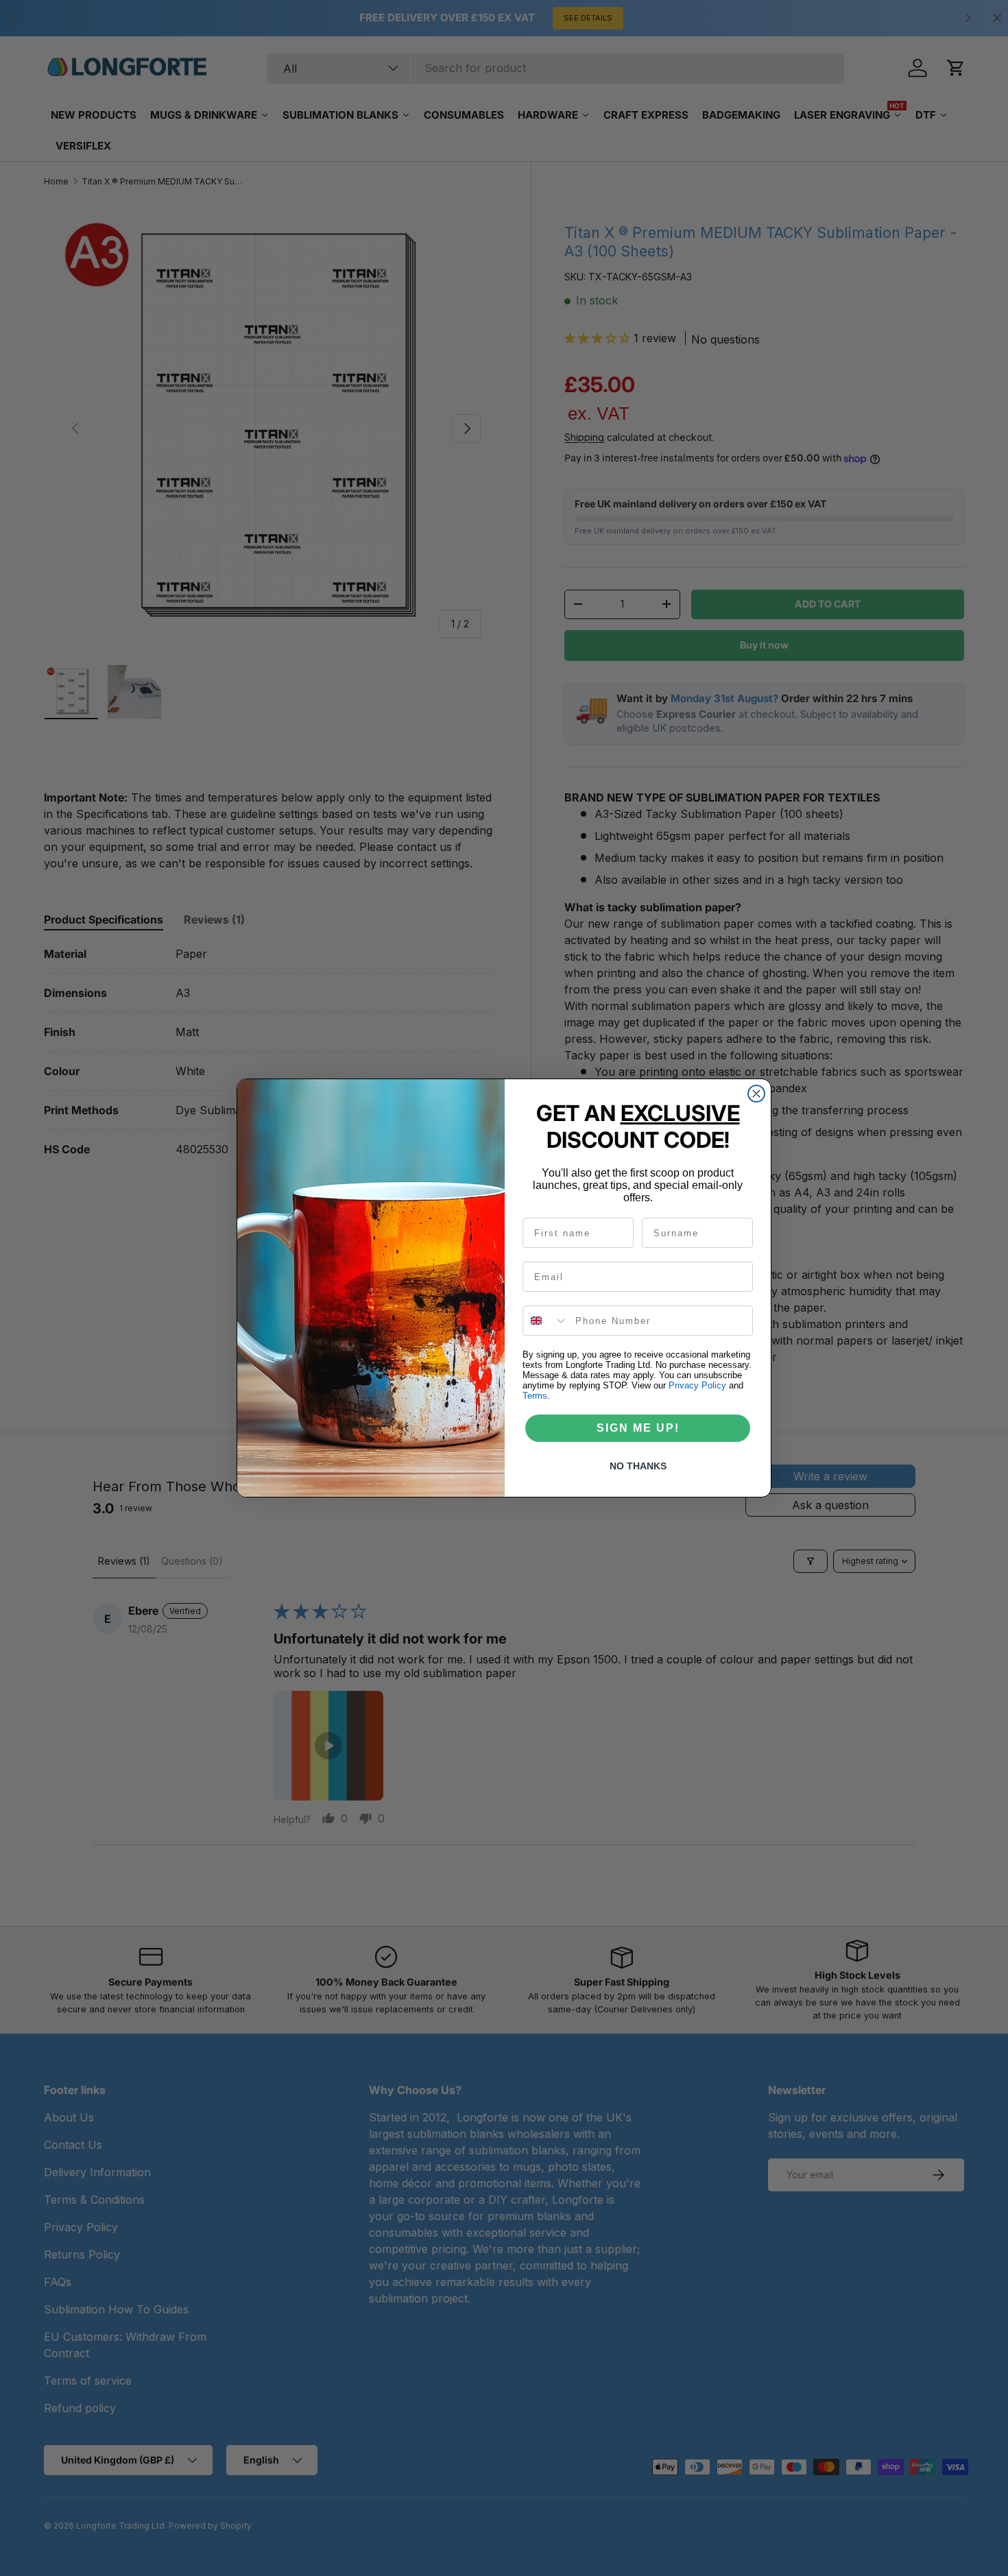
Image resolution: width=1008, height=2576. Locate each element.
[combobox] (546, 1321)
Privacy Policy (697, 1385)
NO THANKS (638, 1466)
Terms (535, 1396)
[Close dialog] (756, 1094)
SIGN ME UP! (638, 1428)
